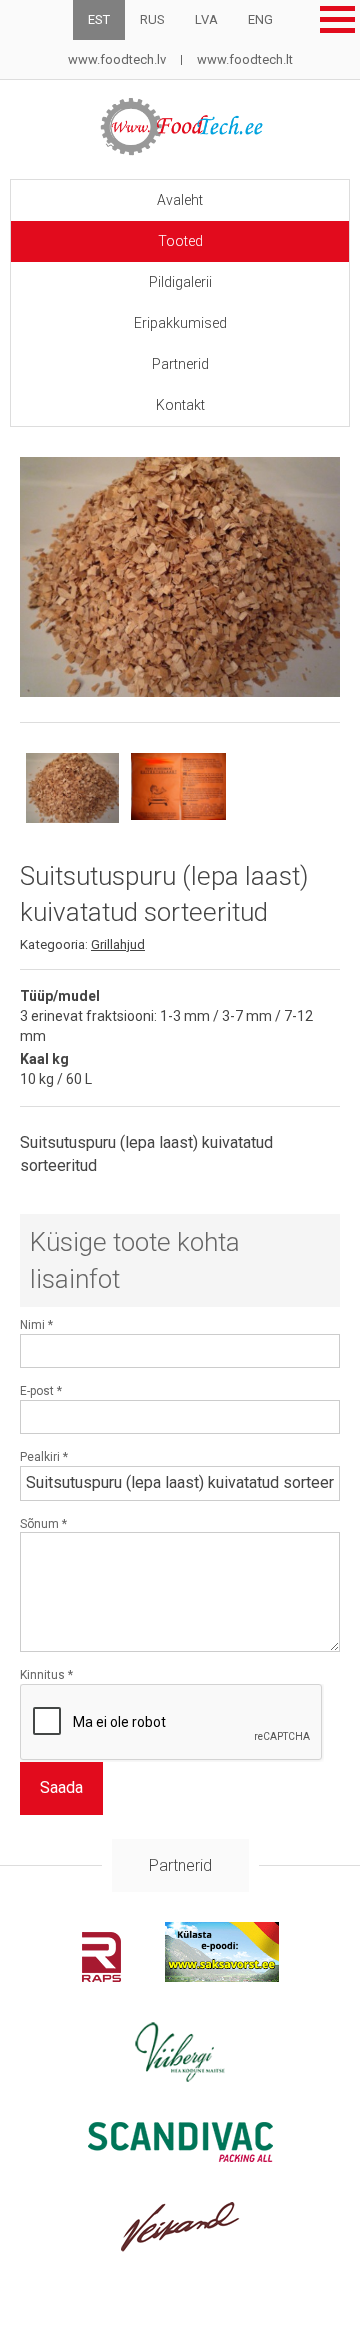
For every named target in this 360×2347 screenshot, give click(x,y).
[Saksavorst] (222, 1976)
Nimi (36, 1325)
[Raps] (101, 1976)
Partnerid (180, 364)
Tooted (180, 241)
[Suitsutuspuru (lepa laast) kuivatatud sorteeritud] (180, 577)
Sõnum (43, 1524)
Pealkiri (44, 1457)
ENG (260, 19)
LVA (206, 19)
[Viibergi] (180, 2076)
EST (99, 19)
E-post (41, 1391)
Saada (61, 1787)
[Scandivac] (180, 2156)
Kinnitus (46, 1675)
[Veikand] (180, 2246)
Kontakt (180, 405)
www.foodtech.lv (117, 59)
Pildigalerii (180, 282)
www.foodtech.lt (245, 59)
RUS (152, 19)
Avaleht (180, 200)
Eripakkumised (180, 323)
